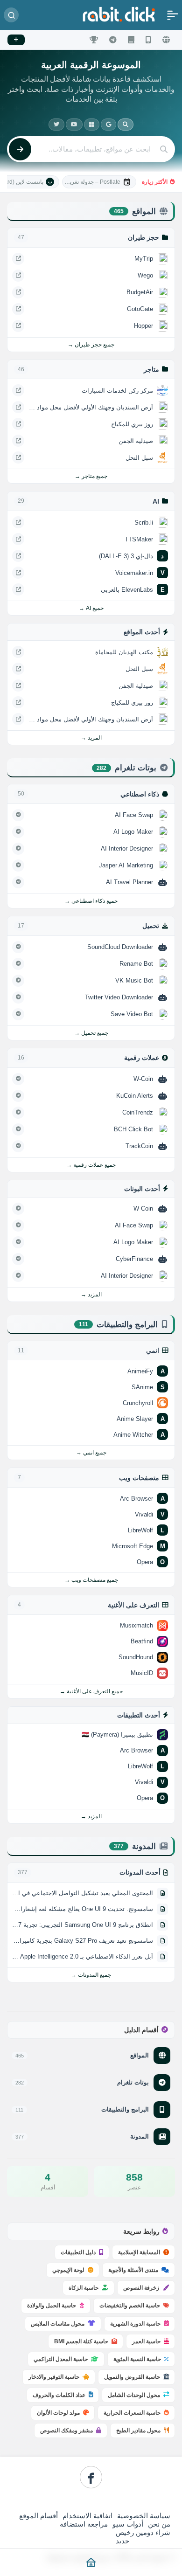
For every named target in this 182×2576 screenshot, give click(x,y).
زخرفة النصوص (141, 2288)
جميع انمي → (91, 1453)
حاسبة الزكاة (84, 2288)
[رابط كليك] (119, 14)
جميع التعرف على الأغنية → (91, 1691)
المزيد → (91, 738)
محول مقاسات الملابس (58, 2324)
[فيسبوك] (91, 2477)
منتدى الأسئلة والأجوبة (133, 2270)
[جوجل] (108, 125)
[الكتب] (131, 40)
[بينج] (92, 125)
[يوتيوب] (74, 125)
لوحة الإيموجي (68, 2270)
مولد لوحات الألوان (58, 2413)
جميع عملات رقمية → (91, 1165)
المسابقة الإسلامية (139, 2252)
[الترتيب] (94, 40)
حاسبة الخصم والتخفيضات (130, 2306)
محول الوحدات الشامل (134, 2395)
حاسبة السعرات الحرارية (132, 2413)
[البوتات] (113, 40)
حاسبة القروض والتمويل (132, 2377)
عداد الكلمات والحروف (59, 2395)
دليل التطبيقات (78, 2252)
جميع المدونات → (91, 1975)
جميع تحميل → (91, 1033)
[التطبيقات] (148, 40)
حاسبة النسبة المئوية (137, 2359)
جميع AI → (91, 608)
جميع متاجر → (91, 476)
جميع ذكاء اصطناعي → (91, 901)
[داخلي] (126, 125)
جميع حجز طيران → (91, 345)
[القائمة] (173, 15)
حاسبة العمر (146, 2341)
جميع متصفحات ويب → (91, 1580)
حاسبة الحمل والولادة (52, 2306)
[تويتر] (56, 125)
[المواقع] (166, 40)
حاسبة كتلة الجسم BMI (81, 2341)
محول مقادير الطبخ (138, 2431)
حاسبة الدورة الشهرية (135, 2324)
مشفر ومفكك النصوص (66, 2431)
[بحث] (11, 15)
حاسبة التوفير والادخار (54, 2377)
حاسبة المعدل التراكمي (61, 2359)
